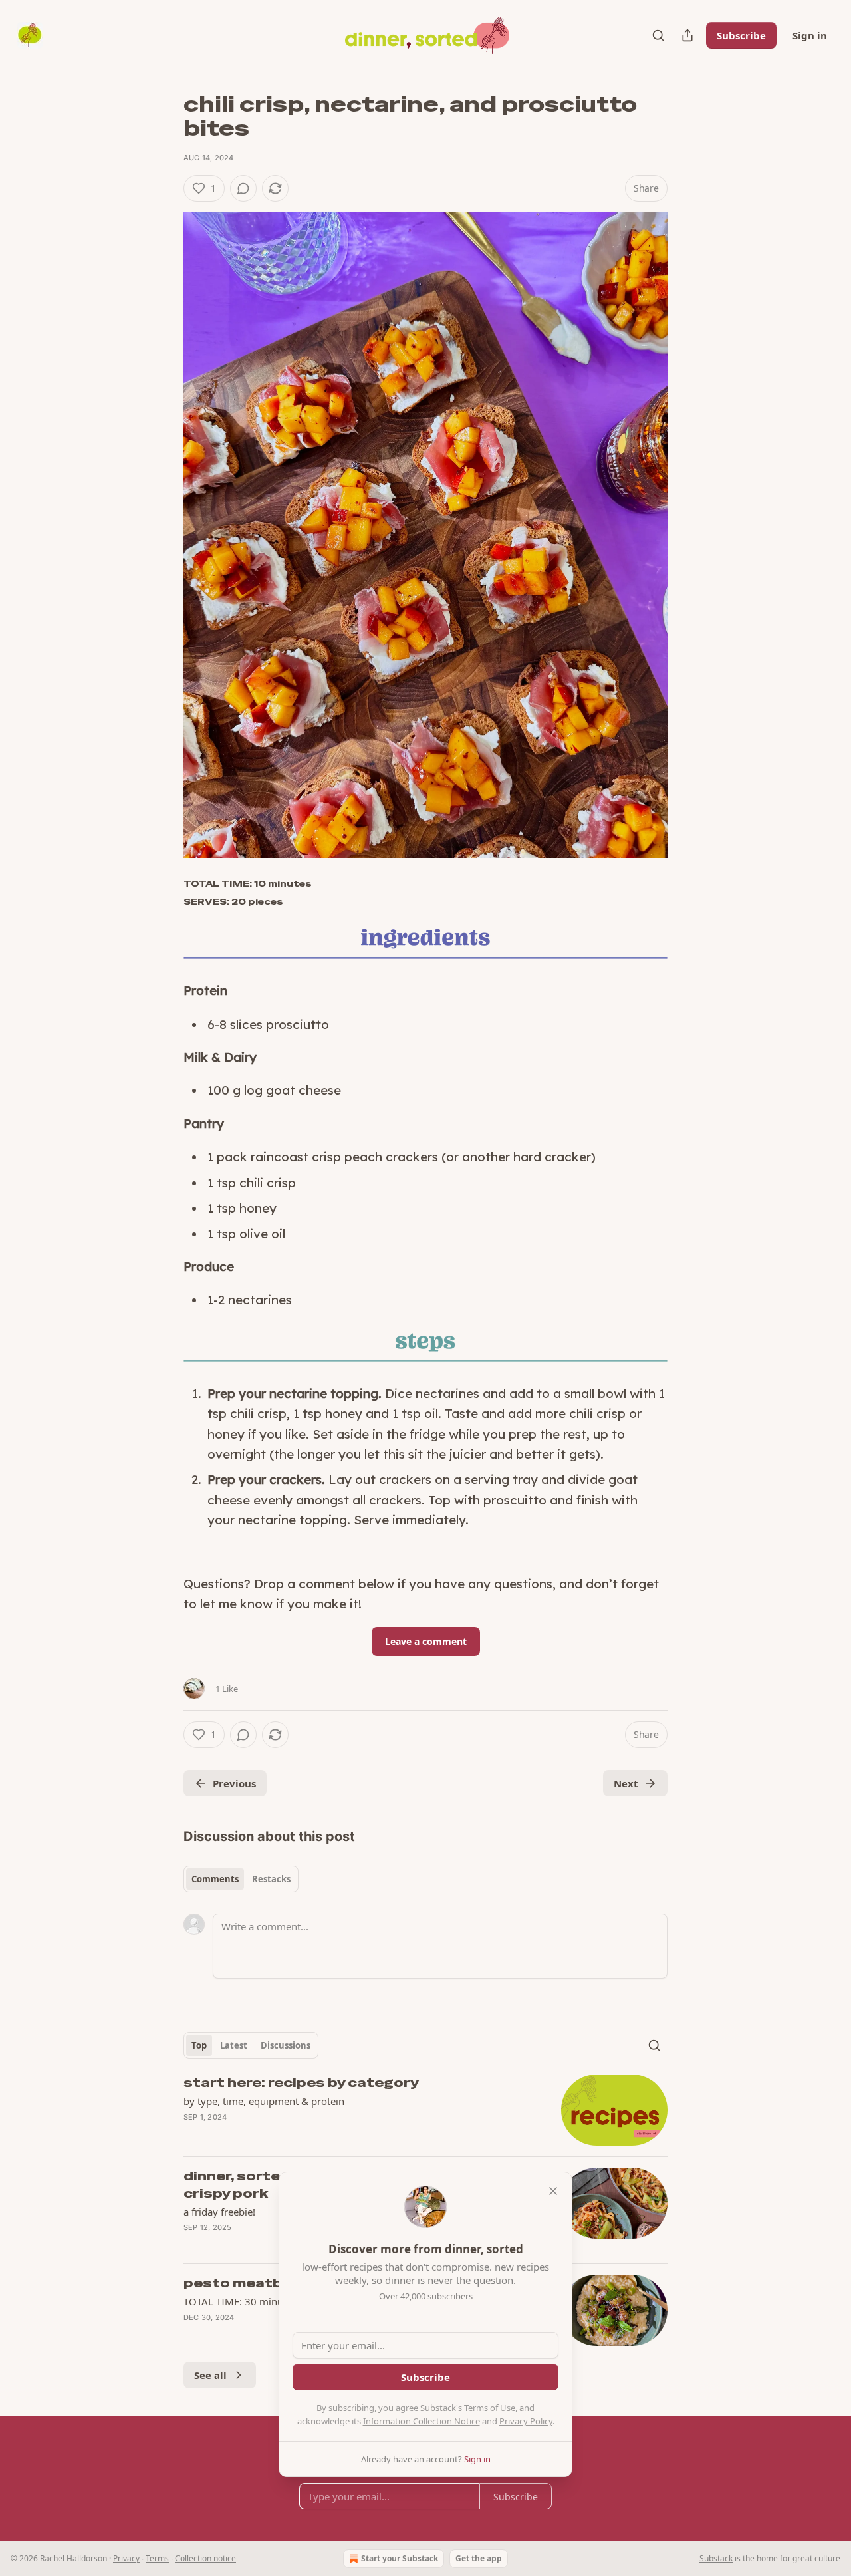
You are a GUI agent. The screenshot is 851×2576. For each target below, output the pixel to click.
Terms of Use (490, 2408)
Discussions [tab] (286, 2045)
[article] (425, 2110)
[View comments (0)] (243, 188)
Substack (716, 2558)
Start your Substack (400, 2558)
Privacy (126, 2558)
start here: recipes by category (301, 2083)
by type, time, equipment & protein (264, 2101)
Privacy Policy (526, 2421)
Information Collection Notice (422, 2421)
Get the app (479, 2558)
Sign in (810, 35)
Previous (234, 1783)
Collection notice (205, 2558)
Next (626, 1783)
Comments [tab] (215, 1879)
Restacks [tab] (271, 1879)
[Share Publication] (687, 35)
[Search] (658, 35)
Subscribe (741, 35)
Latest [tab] (234, 2045)
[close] (553, 2191)
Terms (157, 2558)
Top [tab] (199, 2045)
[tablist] (241, 1879)
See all (210, 2375)
